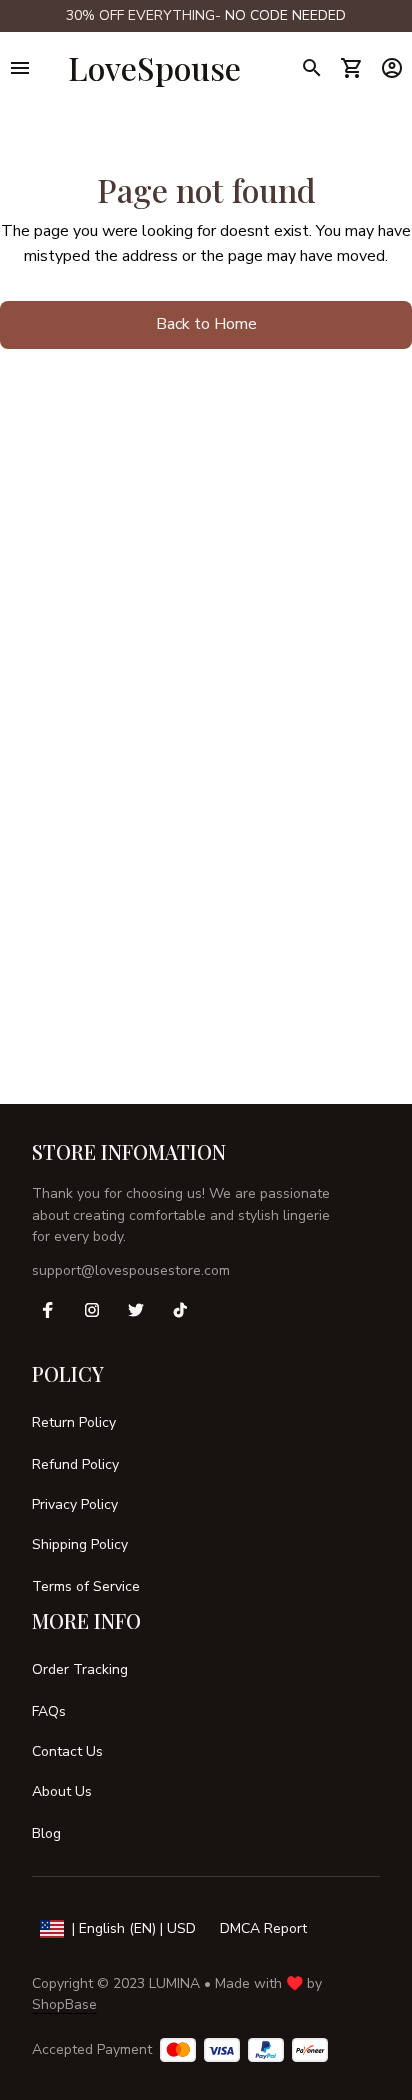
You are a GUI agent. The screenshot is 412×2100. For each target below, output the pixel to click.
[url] (285, 16)
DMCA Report (263, 1928)
